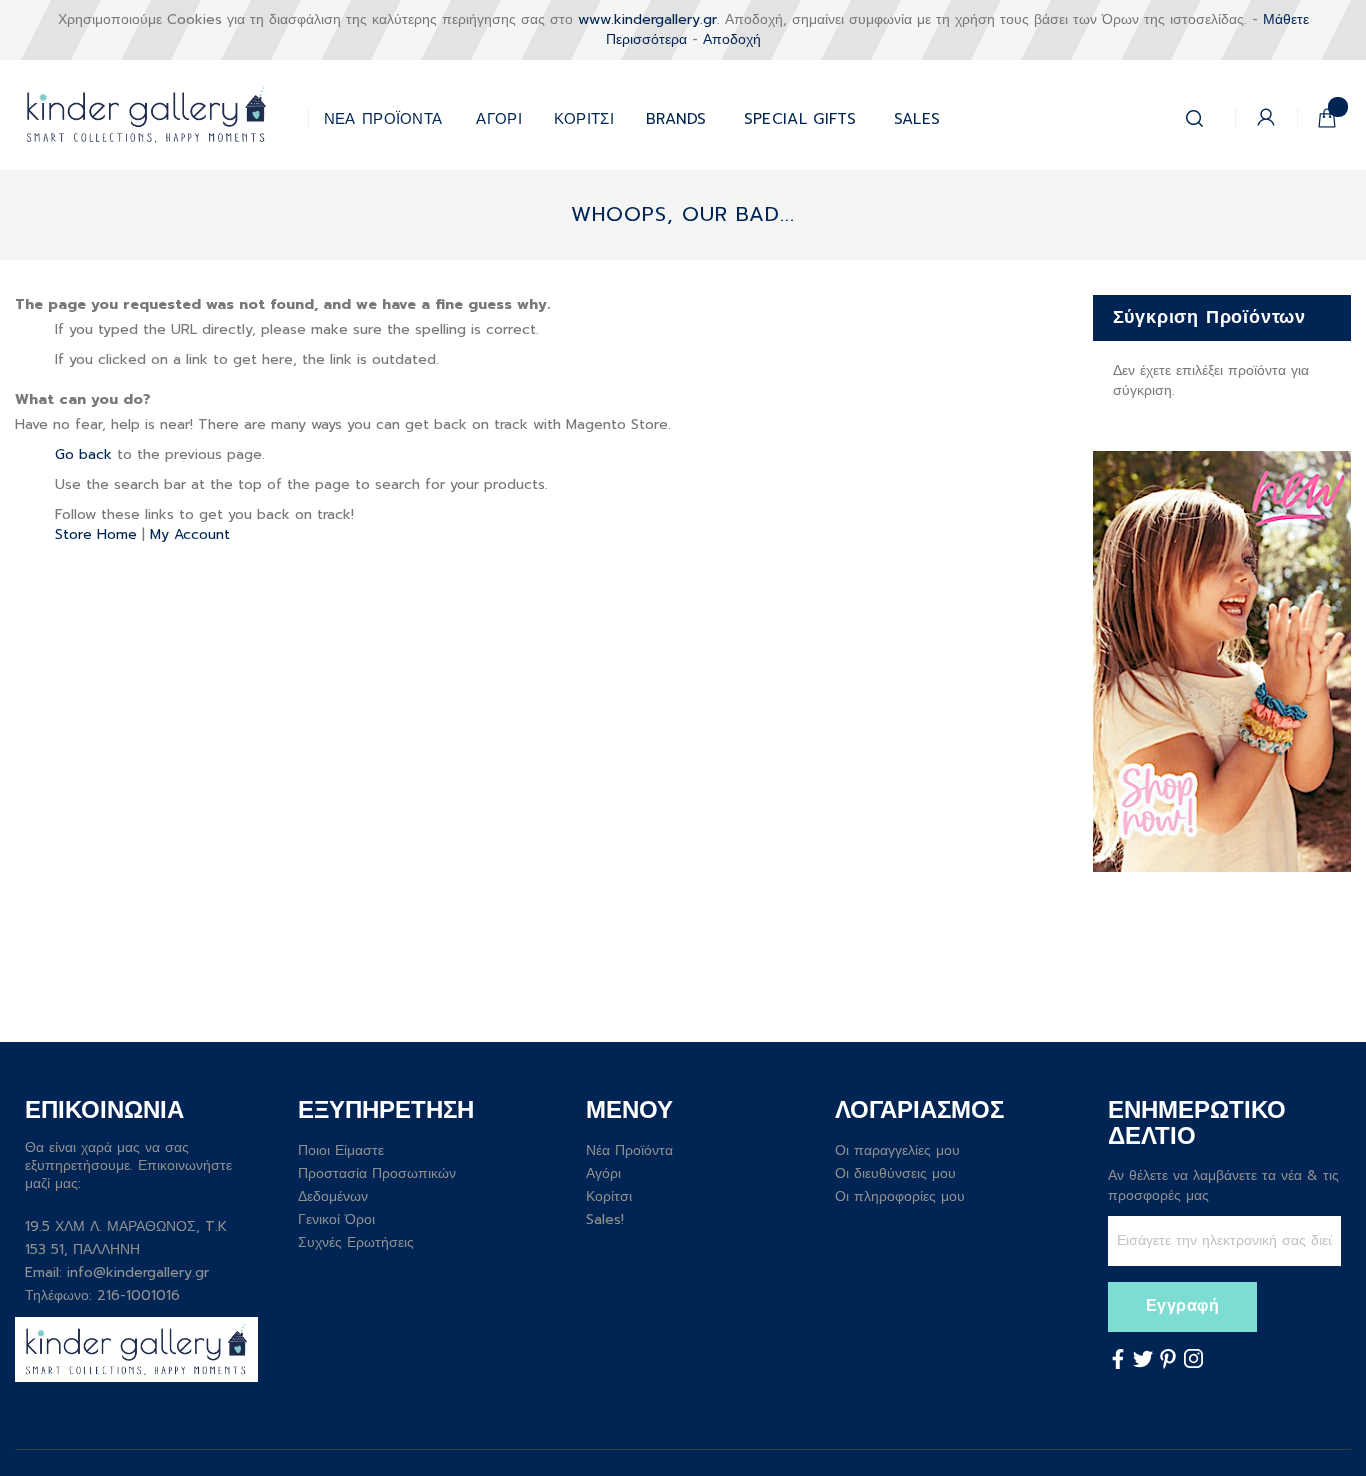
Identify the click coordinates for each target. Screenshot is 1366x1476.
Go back (83, 454)
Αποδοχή (732, 39)
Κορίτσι (609, 1196)
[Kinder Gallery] (161, 115)
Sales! (605, 1219)
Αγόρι (603, 1173)
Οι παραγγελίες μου (897, 1150)
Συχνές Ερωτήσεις (356, 1242)
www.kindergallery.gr (647, 19)
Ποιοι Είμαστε (341, 1150)
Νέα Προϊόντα (629, 1150)
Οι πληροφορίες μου (900, 1196)
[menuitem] (800, 114)
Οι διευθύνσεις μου (895, 1173)
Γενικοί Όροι (336, 1219)
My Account (190, 534)
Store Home (96, 534)
